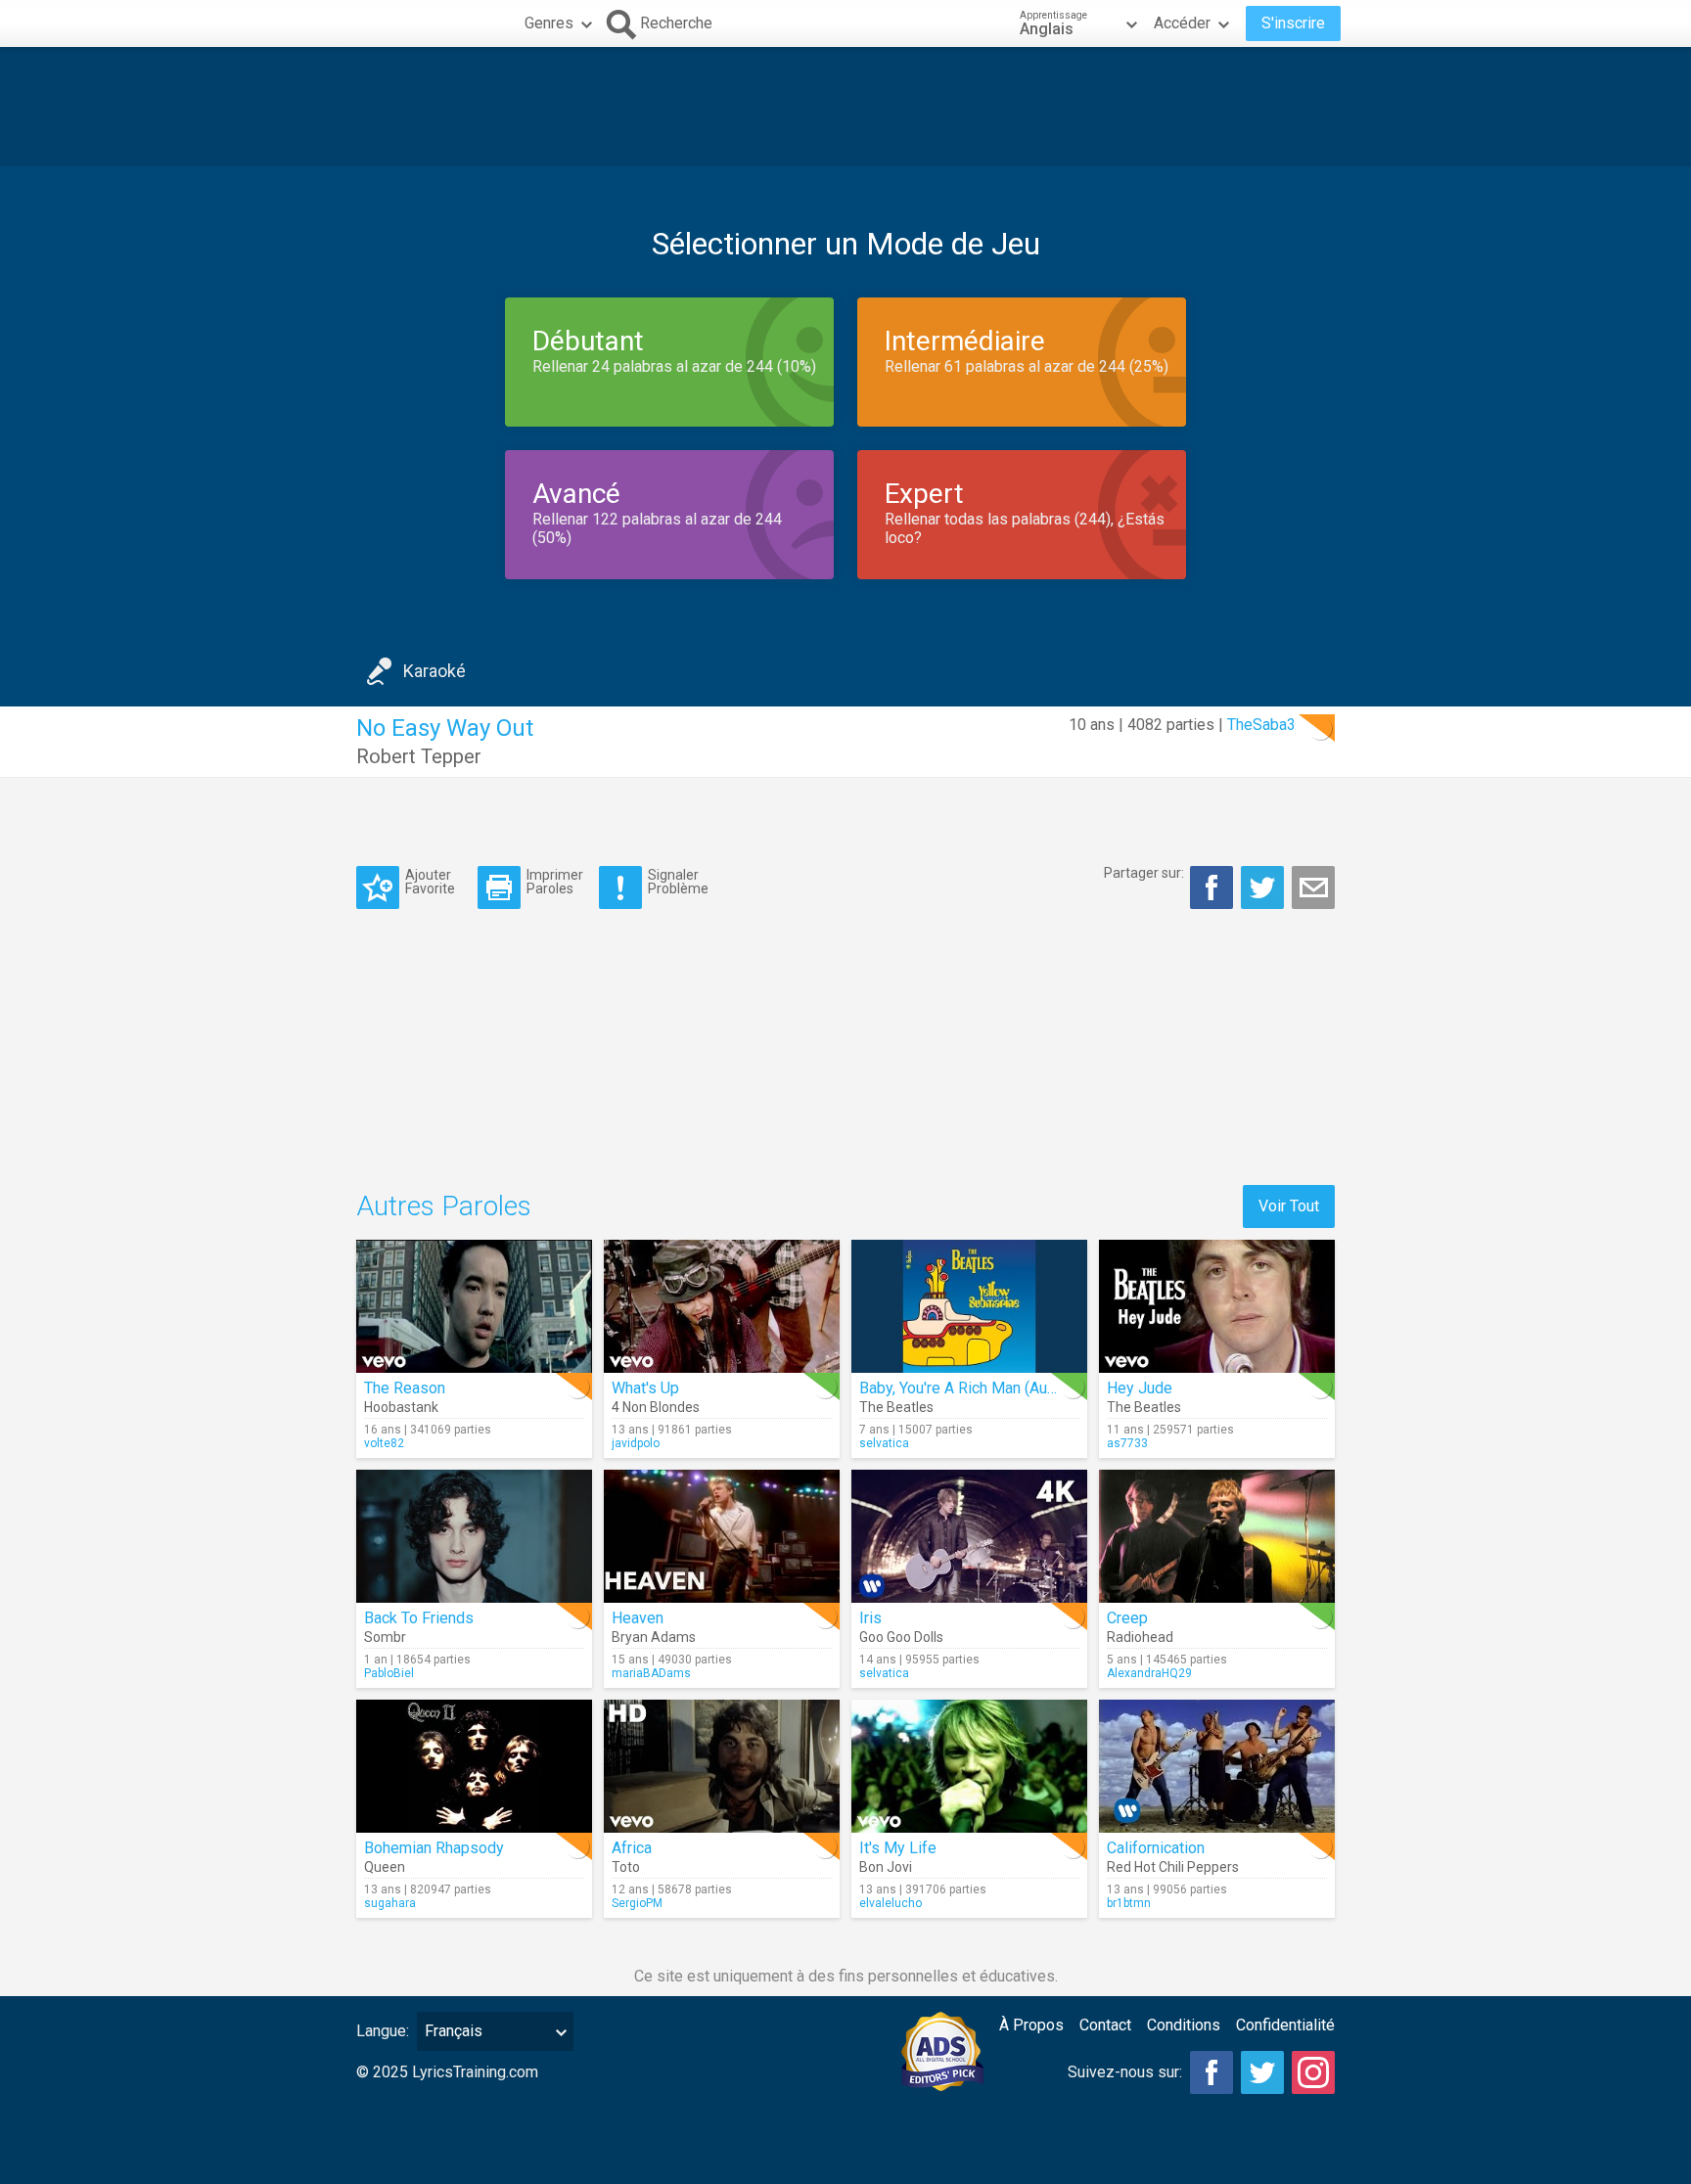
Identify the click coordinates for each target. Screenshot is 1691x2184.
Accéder (1182, 23)
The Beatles (896, 1407)
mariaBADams (651, 1673)
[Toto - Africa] (722, 1766)
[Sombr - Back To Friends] (474, 1536)
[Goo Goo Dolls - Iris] (969, 1536)
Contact (1105, 2025)
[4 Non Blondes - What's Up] (722, 1306)
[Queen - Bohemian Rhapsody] (474, 1766)
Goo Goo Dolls (901, 1637)
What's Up (645, 1388)
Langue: (383, 2031)
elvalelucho (891, 1903)
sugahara (390, 1903)
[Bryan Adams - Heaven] (722, 1536)
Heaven (638, 1618)
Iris (870, 1618)
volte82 (384, 1443)
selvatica (884, 1443)
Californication (1156, 1848)
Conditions (1184, 2025)
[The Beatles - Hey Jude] (1217, 1306)
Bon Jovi (886, 1867)
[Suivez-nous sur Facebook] (1211, 2072)
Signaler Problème (678, 881)
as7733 (1127, 1443)
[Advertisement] (845, 107)
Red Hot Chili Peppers (1173, 1867)
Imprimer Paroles (555, 881)
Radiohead (1140, 1637)
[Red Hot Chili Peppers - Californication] (1217, 1766)
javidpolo (636, 1443)
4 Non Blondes (656, 1407)
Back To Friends (419, 1618)
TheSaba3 (1261, 725)
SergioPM (637, 1903)
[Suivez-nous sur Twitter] (1262, 2072)
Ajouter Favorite (430, 881)
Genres (549, 23)
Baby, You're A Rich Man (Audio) (966, 1388)
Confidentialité (1285, 2025)
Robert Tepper (419, 756)
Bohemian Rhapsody (434, 1848)
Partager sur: (1144, 873)
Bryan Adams (654, 1637)
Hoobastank (401, 1407)
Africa (632, 1848)
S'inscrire (1293, 23)
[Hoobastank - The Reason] (474, 1306)
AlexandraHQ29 (1149, 1673)
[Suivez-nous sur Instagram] (1313, 2072)
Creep (1127, 1618)
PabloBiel (389, 1673)
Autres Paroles (444, 1206)
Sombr (385, 1637)
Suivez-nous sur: (1125, 2072)
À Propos (1031, 2025)
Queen (385, 1867)
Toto (626, 1867)
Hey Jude (1140, 1388)
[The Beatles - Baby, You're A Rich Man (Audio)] (969, 1306)
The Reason (405, 1388)
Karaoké (434, 671)
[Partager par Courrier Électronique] (1313, 887)
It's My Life (898, 1848)
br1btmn (1129, 1903)
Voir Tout (1289, 1206)
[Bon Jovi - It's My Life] (969, 1766)
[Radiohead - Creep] (1217, 1536)
